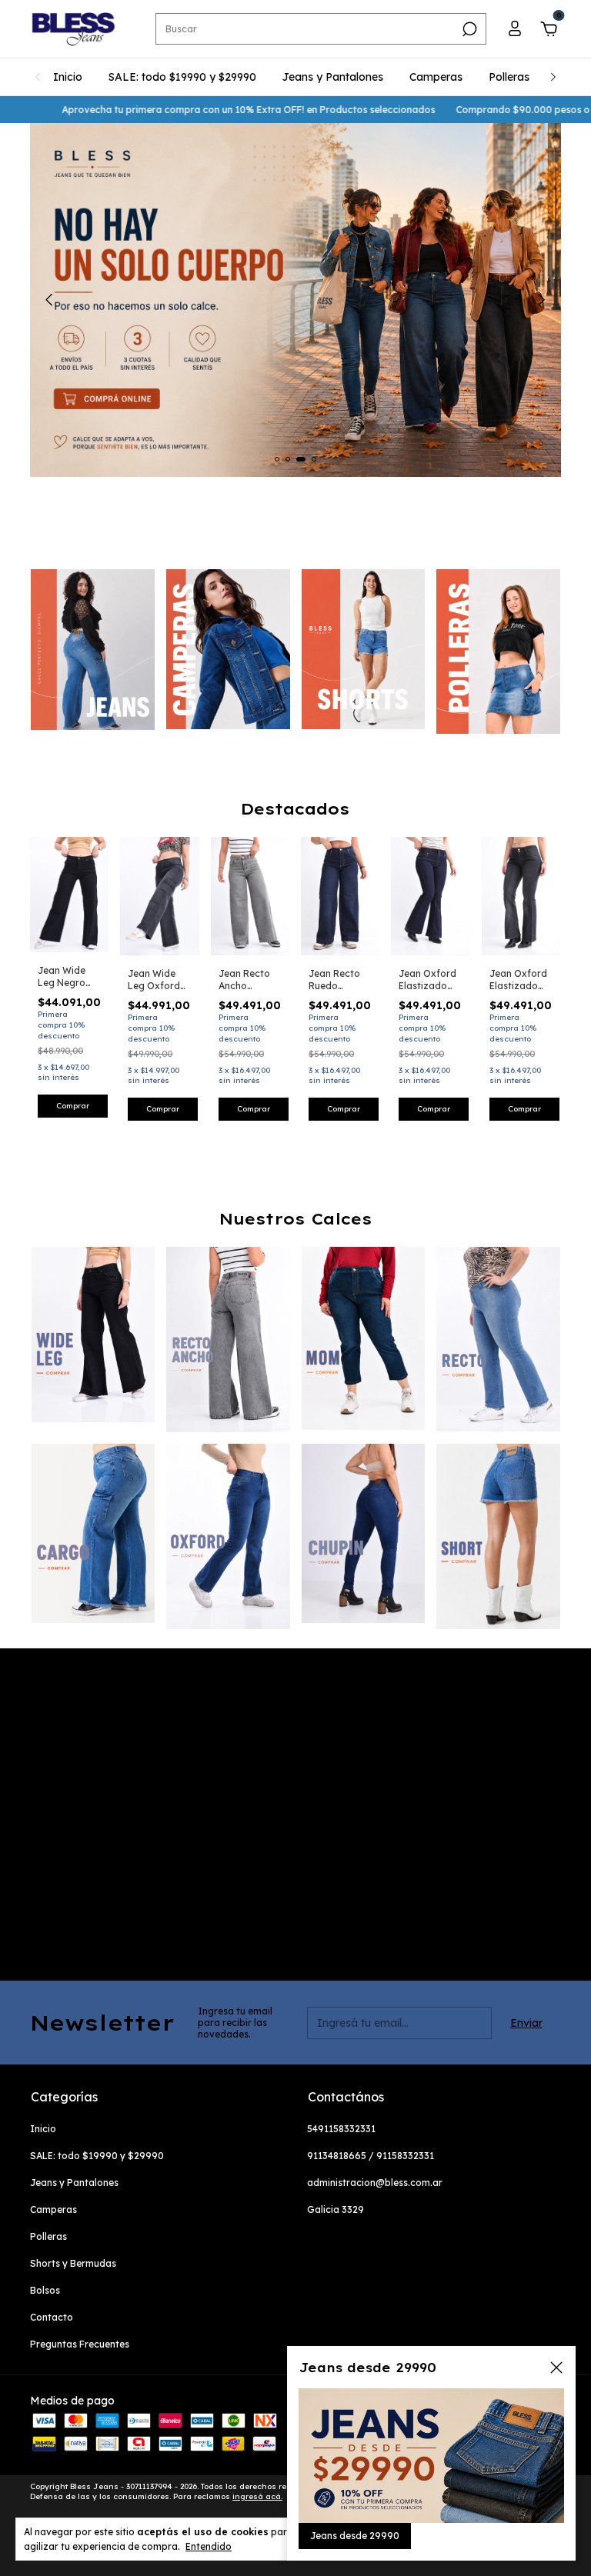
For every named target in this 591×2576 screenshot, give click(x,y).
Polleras (509, 77)
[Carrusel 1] (93, 650)
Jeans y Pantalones (333, 77)
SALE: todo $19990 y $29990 (182, 77)
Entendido (209, 2546)
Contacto (52, 2317)
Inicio (68, 77)
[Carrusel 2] (228, 649)
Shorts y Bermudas (73, 2263)
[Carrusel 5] (93, 1533)
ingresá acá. (257, 2496)
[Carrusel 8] (498, 1536)
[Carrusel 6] (228, 1536)
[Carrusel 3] (364, 649)
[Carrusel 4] (498, 651)
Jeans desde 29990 (355, 2536)
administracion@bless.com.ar (375, 2183)
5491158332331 (341, 2129)
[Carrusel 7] (364, 1533)
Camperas (436, 77)
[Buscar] (468, 29)
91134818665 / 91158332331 (371, 2156)
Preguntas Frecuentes (80, 2344)
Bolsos (45, 2290)
